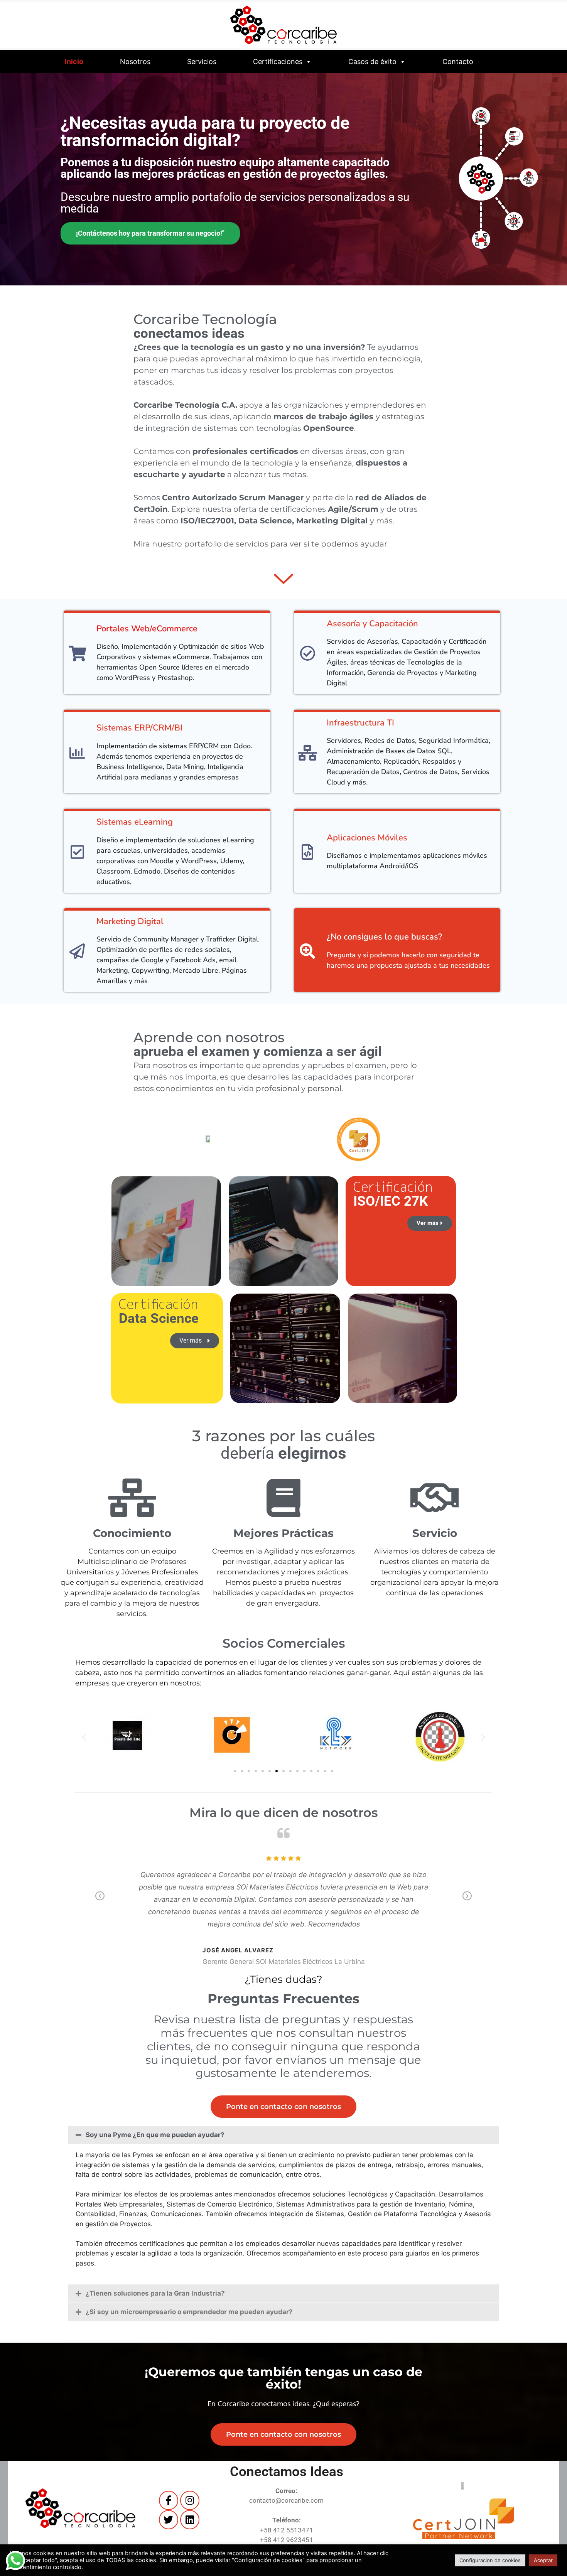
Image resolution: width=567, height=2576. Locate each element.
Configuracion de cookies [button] (490, 2560)
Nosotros (135, 62)
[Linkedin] (190, 2520)
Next (467, 1901)
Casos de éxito (372, 62)
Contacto (458, 62)
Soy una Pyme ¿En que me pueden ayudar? (155, 2135)
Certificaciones (278, 62)
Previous (100, 1901)
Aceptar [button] (543, 2560)
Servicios (202, 62)
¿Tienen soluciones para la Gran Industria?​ (155, 2293)
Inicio (74, 62)
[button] (84, 1737)
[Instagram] (190, 2500)
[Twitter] (169, 2520)
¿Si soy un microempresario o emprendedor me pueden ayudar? (189, 2312)
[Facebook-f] (169, 2500)
